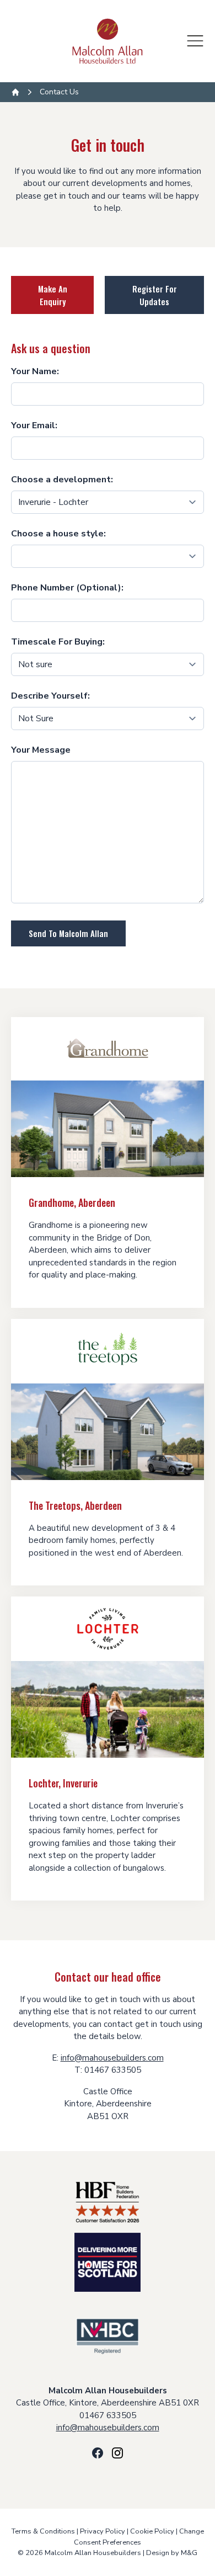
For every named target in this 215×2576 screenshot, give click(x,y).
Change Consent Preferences (139, 2537)
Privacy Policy (103, 2531)
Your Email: (34, 425)
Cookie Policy (152, 2531)
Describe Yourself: (50, 696)
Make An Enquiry (53, 295)
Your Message (41, 750)
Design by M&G (172, 2553)
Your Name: (35, 371)
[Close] (195, 41)
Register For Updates (155, 295)
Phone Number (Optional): (67, 588)
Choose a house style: (58, 534)
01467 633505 (108, 2415)
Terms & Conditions (43, 2531)
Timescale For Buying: (58, 642)
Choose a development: (62, 480)
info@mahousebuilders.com (112, 2058)
